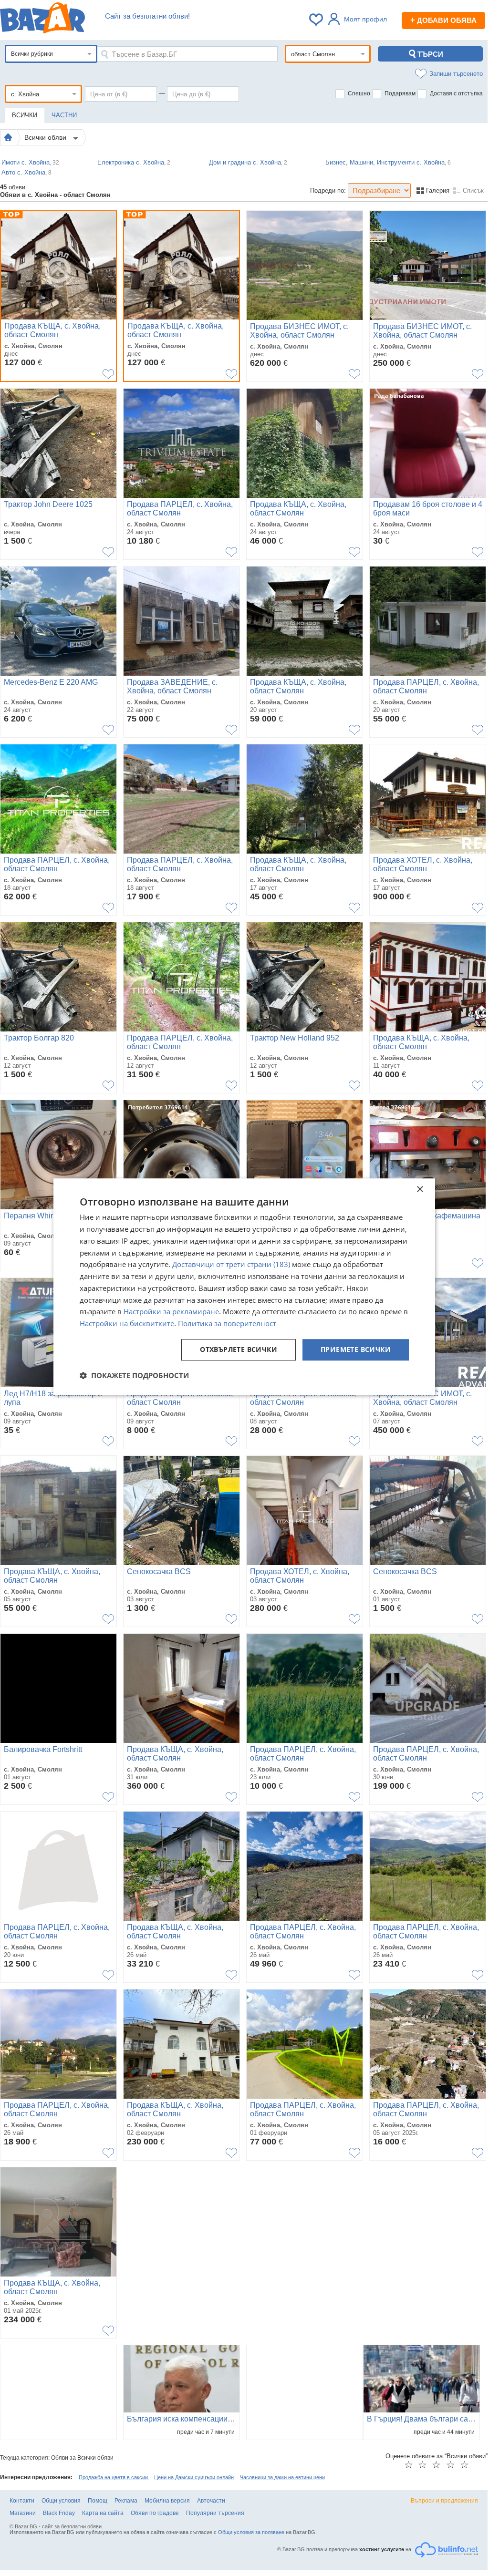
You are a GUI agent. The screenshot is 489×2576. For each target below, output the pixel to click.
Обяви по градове (155, 2513)
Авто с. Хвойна (26, 172)
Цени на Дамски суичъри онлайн (194, 2477)
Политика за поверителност (227, 1323)
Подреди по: (328, 191)
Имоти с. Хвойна (30, 162)
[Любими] (317, 20)
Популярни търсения (215, 2513)
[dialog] (244, 1287)
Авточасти (211, 2501)
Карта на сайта (103, 2513)
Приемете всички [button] (356, 1349)
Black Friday (59, 2513)
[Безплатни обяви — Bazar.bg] (42, 20)
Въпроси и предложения (444, 2501)
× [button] (420, 1190)
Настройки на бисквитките (127, 1323)
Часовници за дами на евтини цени (282, 2477)
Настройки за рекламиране (171, 1312)
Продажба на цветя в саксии (114, 2477)
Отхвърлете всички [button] (239, 1349)
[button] (134, 1375)
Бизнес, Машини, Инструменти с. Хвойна (388, 162)
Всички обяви (46, 137)
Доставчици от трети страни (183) (231, 1265)
